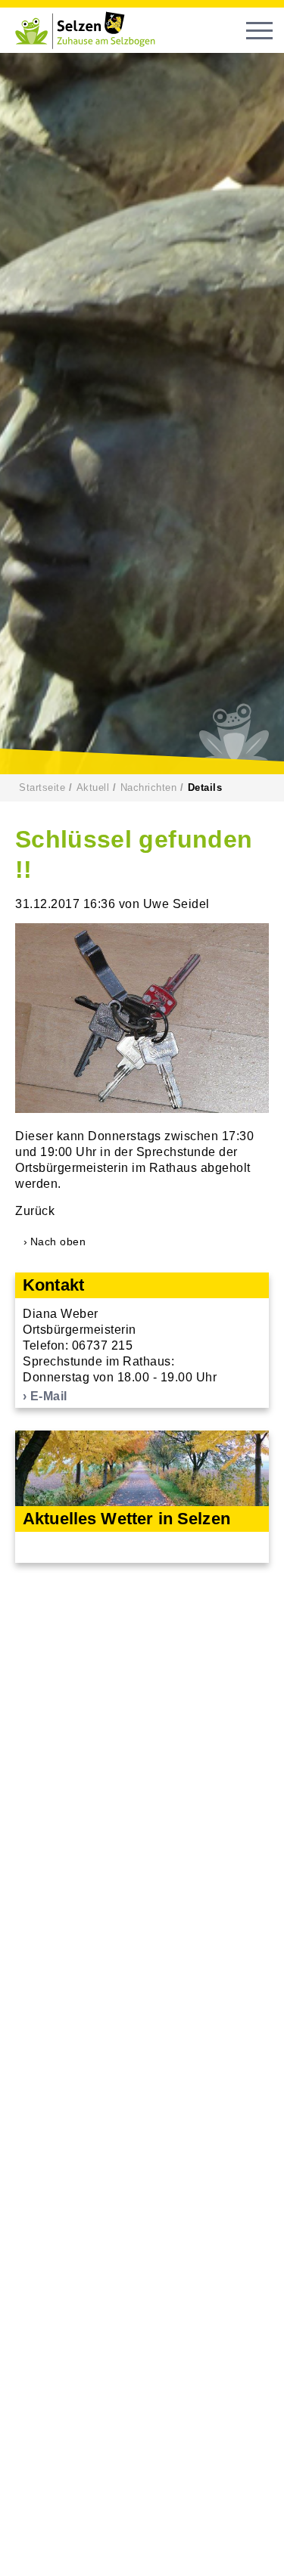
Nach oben (58, 1242)
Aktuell (93, 787)
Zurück (35, 1211)
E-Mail (49, 1396)
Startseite (42, 787)
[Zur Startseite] (91, 30)
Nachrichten (149, 787)
